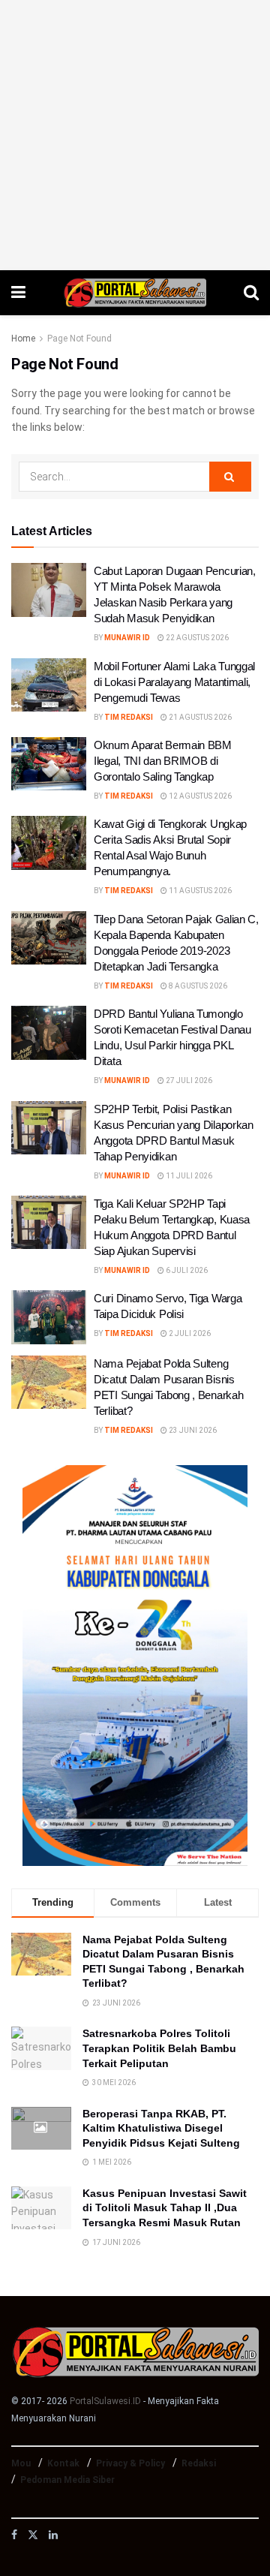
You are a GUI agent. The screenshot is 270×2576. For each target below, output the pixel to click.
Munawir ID (127, 638)
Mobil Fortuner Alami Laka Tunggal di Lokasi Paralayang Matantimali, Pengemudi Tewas (174, 682)
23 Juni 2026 (192, 1430)
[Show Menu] (18, 293)
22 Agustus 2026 (196, 638)
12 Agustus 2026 (199, 796)
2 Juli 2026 (189, 1333)
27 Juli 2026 (188, 1080)
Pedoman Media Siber (67, 2480)
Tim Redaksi (129, 717)
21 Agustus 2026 (199, 717)
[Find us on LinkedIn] (53, 2535)
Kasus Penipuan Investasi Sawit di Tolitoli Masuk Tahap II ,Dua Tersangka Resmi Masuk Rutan (165, 2208)
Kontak (63, 2463)
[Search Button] (251, 293)
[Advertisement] (135, 135)
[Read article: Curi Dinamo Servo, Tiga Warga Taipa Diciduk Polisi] (49, 1317)
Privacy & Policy (130, 2463)
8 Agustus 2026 (197, 986)
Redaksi (199, 2463)
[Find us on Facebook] (14, 2535)
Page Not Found (79, 339)
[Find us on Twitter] (33, 2535)
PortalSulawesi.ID (105, 2401)
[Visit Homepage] (135, 293)
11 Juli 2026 (188, 1176)
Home (23, 339)
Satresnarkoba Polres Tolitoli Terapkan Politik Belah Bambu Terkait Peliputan (159, 2048)
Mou (21, 2463)
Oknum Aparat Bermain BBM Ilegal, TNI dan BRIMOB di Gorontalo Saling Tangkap (163, 761)
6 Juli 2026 (186, 1270)
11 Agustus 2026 (199, 891)
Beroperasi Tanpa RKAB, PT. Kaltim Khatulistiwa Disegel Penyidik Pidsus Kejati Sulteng (161, 2128)
